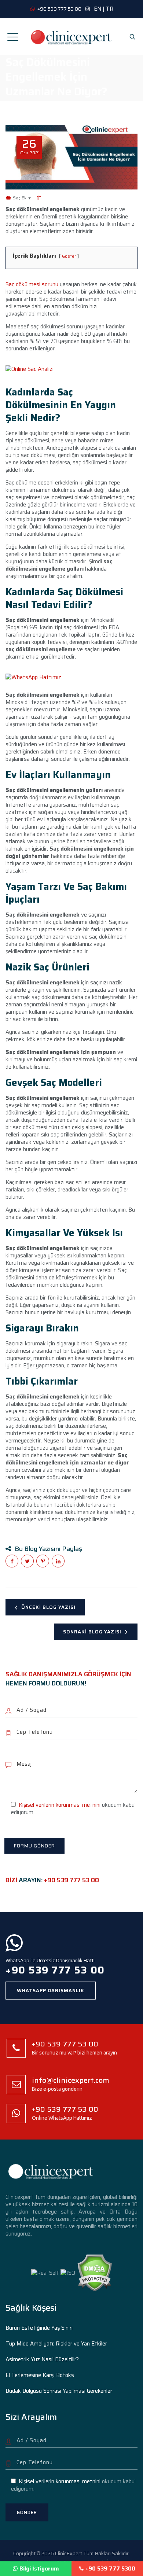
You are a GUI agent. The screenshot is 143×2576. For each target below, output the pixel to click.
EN (98, 9)
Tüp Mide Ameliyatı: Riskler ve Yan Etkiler (56, 2344)
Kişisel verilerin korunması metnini (60, 1805)
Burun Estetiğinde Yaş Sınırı (39, 2328)
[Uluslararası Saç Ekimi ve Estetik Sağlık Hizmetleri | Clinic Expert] (71, 37)
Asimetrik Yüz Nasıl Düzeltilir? (42, 2359)
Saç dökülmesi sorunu (32, 284)
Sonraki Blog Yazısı (92, 1632)
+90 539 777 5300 (110, 2569)
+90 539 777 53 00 (71, 1880)
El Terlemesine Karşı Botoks (40, 2375)
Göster (69, 256)
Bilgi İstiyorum (39, 2569)
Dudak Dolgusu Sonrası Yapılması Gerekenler (59, 2391)
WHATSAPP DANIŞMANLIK (51, 1991)
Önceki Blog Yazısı (48, 1607)
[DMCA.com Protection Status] (94, 2272)
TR (110, 9)
